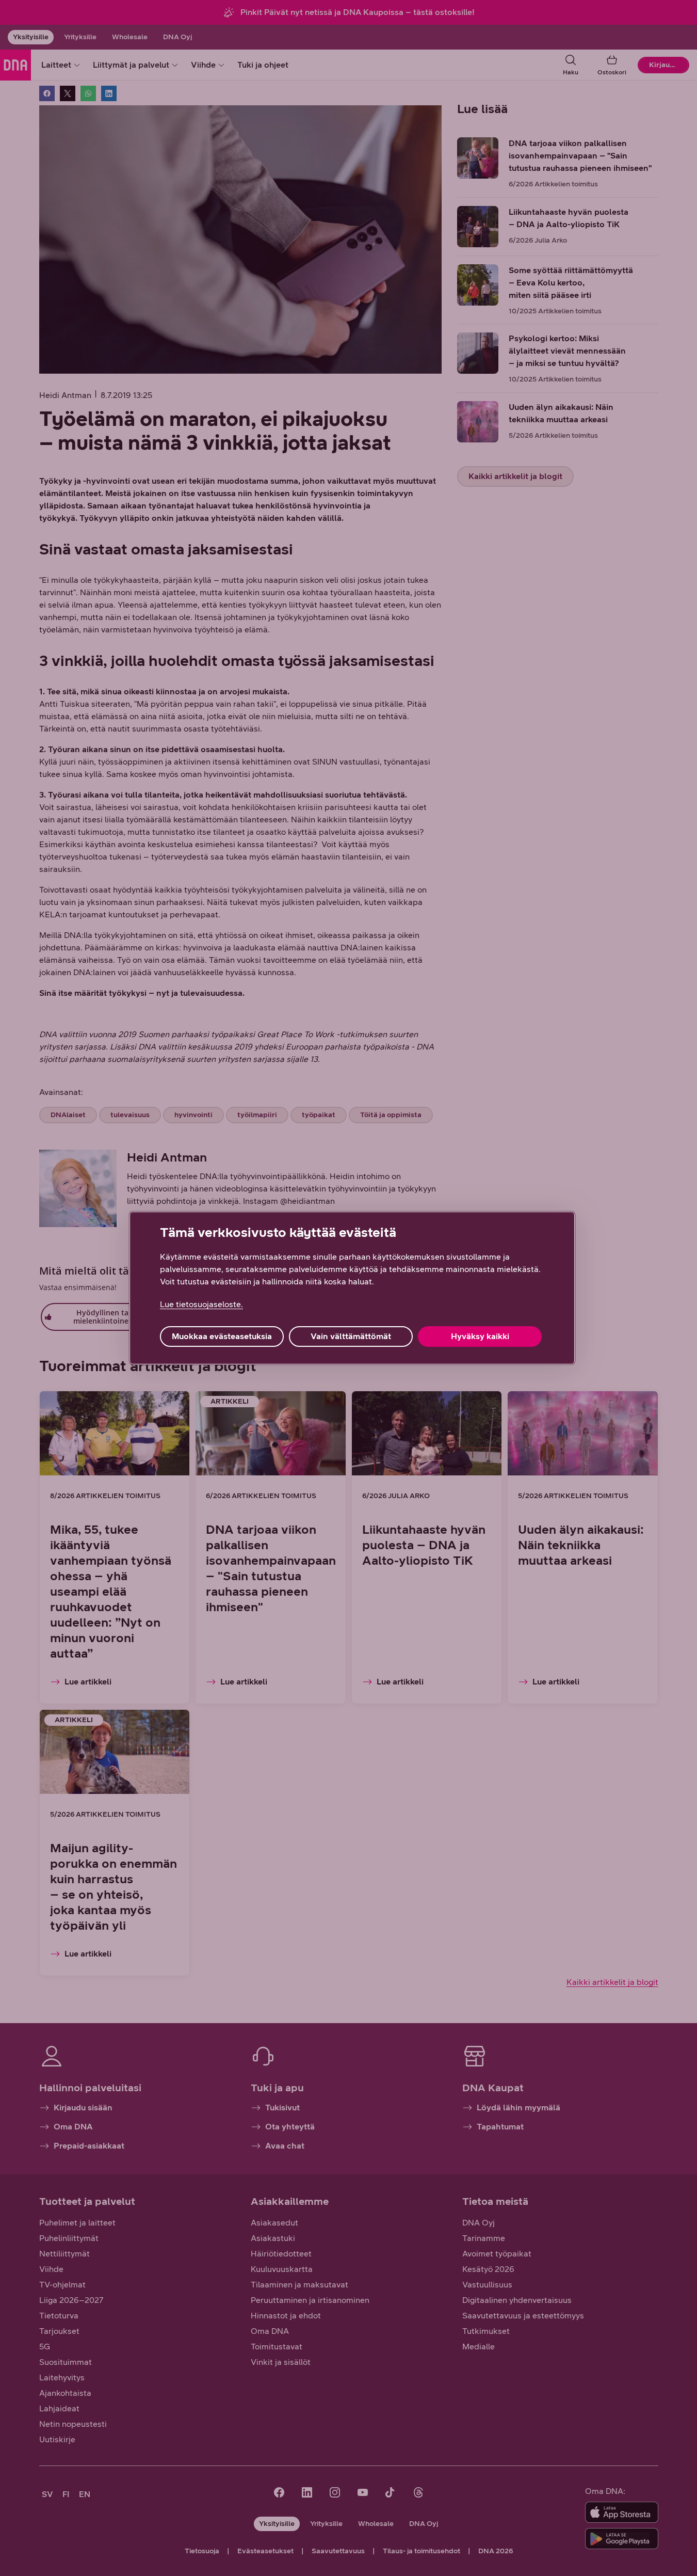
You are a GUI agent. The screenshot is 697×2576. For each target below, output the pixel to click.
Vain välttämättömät (351, 1336)
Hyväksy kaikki (480, 1336)
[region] (352, 1288)
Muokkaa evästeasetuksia (222, 1336)
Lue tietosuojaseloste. (201, 1304)
